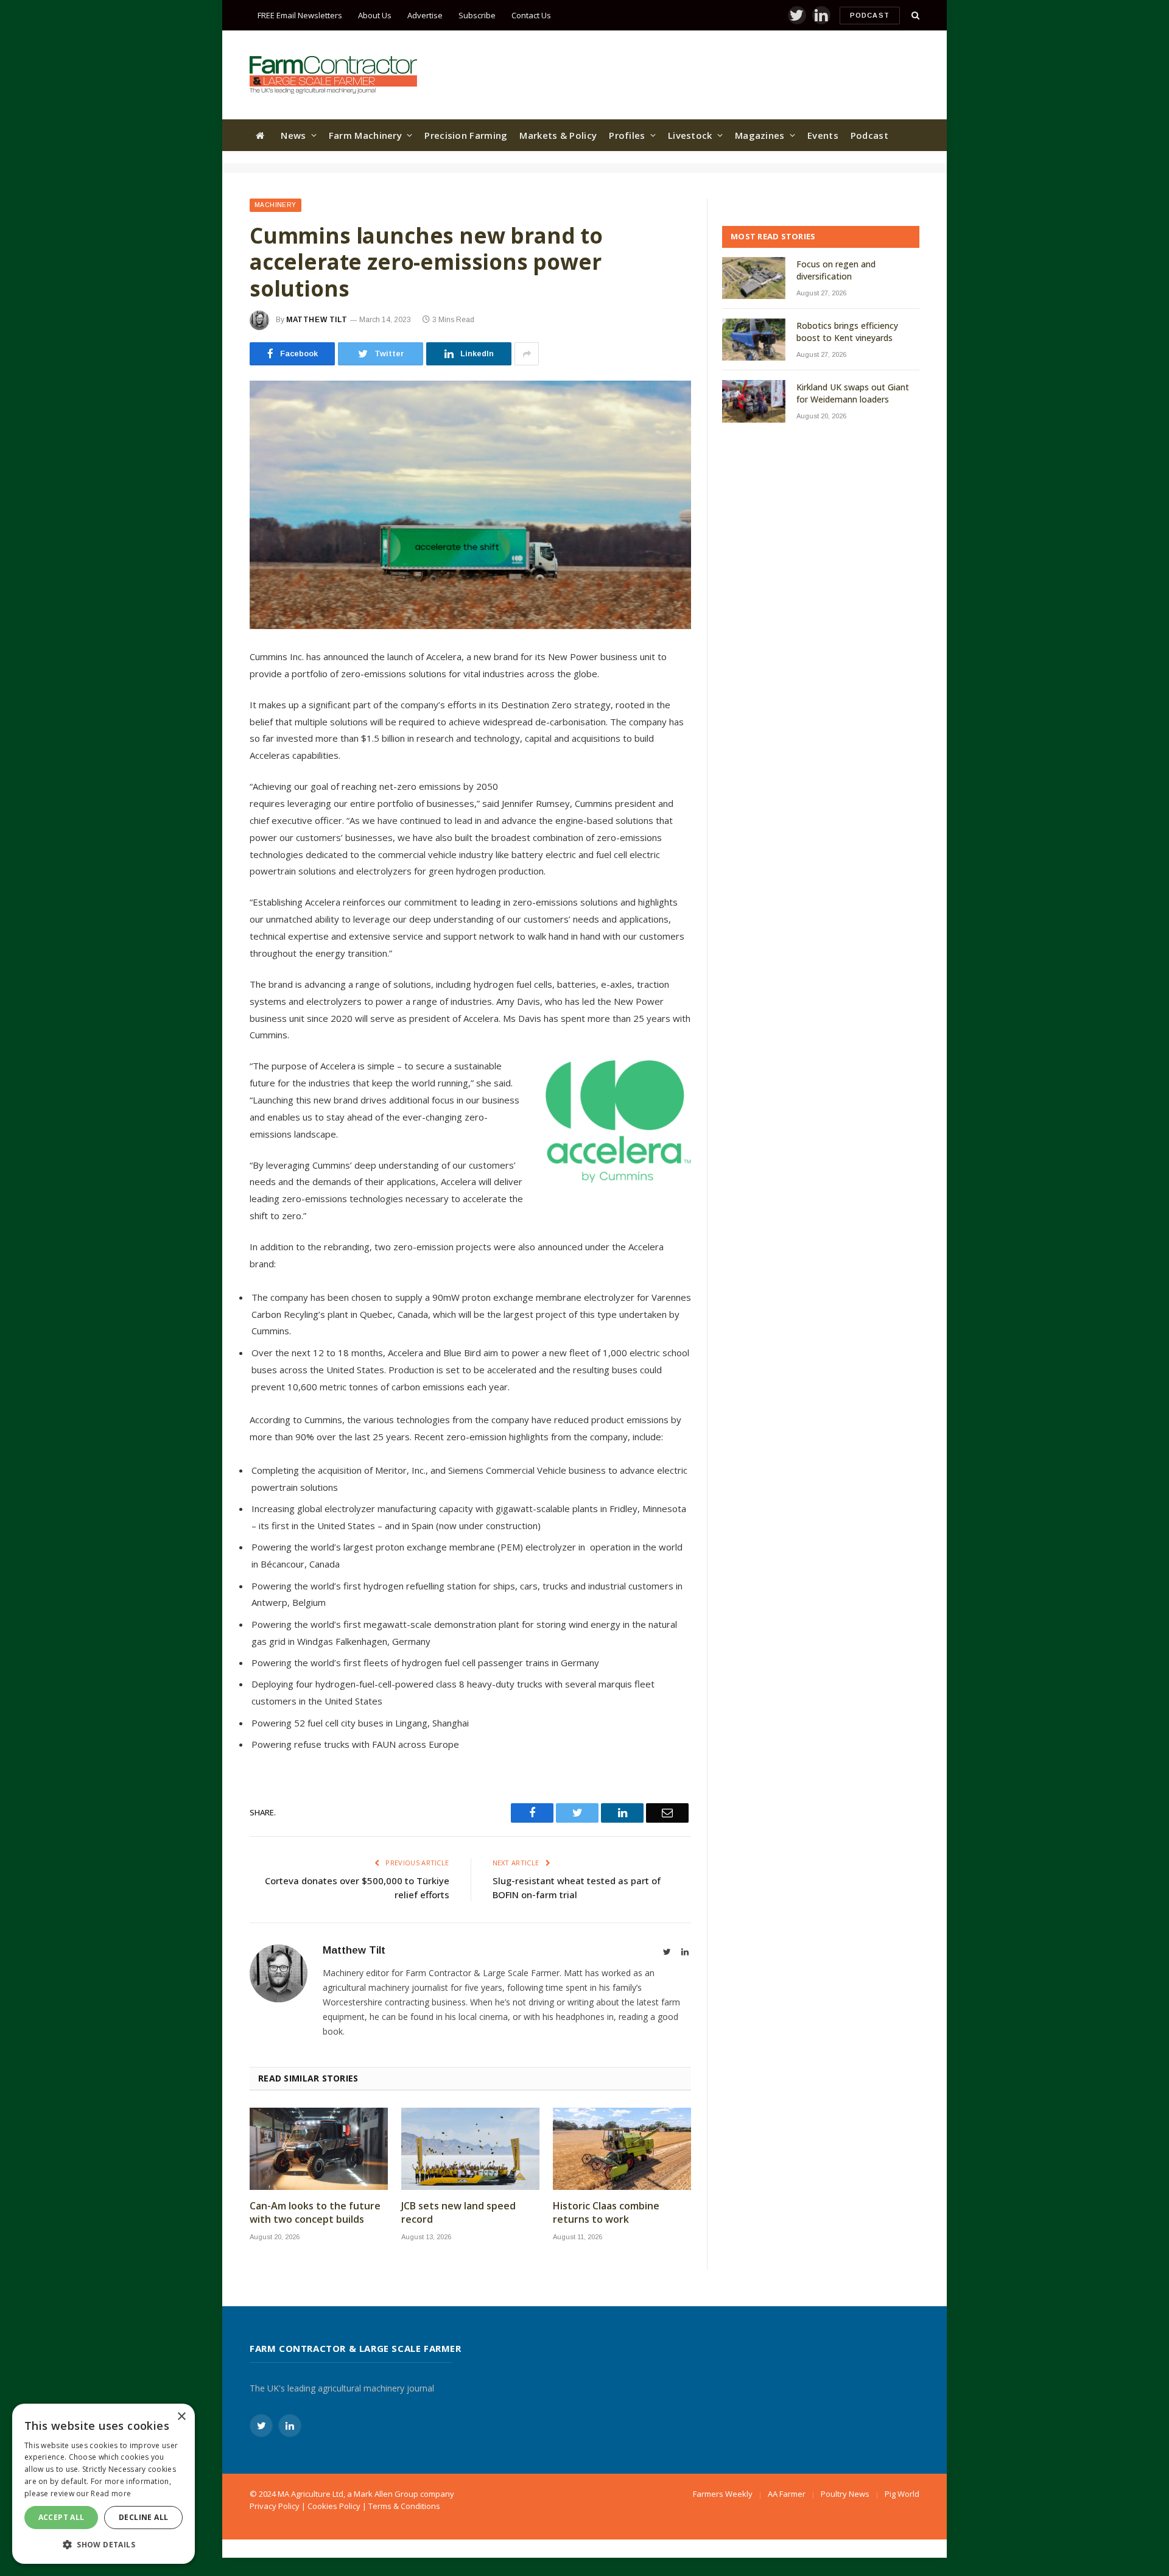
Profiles (627, 135)
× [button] (181, 2417)
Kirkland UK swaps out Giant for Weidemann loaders (853, 393)
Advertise (425, 15)
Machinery (276, 205)
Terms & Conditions (404, 2506)
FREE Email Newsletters (300, 15)
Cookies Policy (334, 2506)
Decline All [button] (143, 2517)
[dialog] (104, 2484)
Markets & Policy (558, 135)
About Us (375, 15)
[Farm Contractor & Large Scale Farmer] (333, 75)
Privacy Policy (275, 2506)
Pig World (902, 2494)
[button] (104, 2544)
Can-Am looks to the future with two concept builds (315, 2213)
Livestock (690, 135)
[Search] (914, 16)
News (293, 135)
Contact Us (531, 15)
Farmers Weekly (723, 2494)
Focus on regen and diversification (836, 270)
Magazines (760, 135)
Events (823, 135)
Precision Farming (466, 135)
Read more (111, 2493)
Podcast (870, 15)
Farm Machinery (365, 135)
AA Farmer (787, 2494)
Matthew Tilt (317, 320)
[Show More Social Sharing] (527, 354)
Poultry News (845, 2494)
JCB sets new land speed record (458, 2213)
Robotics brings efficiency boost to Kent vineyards (847, 332)
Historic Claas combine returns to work (606, 2213)
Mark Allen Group (386, 2494)
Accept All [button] (61, 2517)
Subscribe (477, 15)
